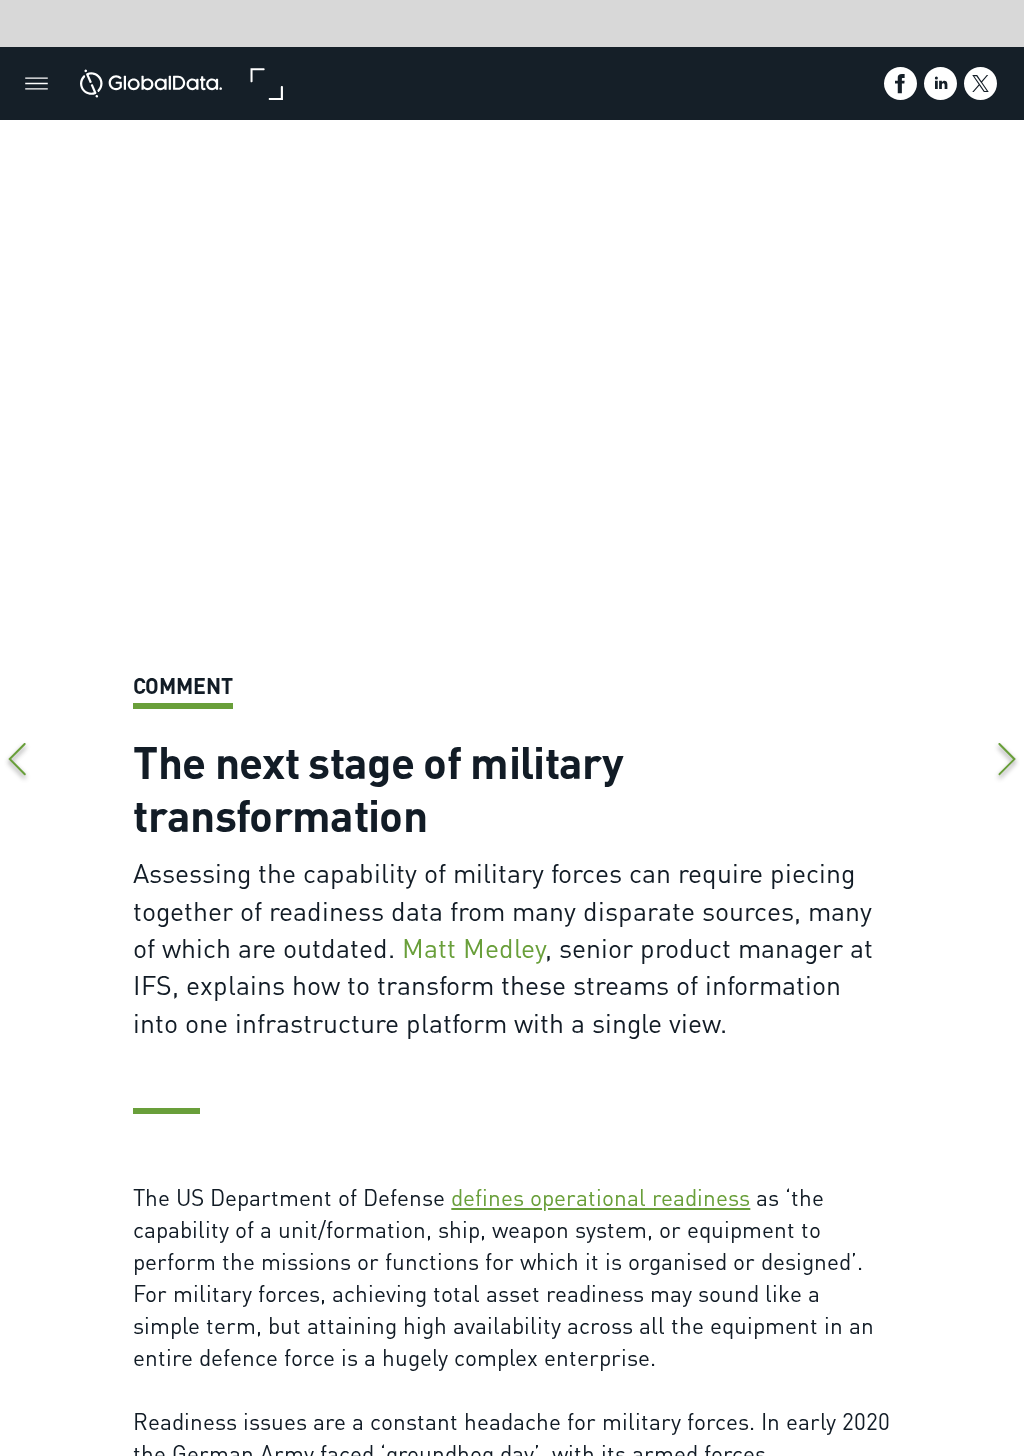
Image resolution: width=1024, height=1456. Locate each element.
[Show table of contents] (36, 83)
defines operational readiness (600, 1196)
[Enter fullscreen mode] (265, 83)
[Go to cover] (151, 83)
